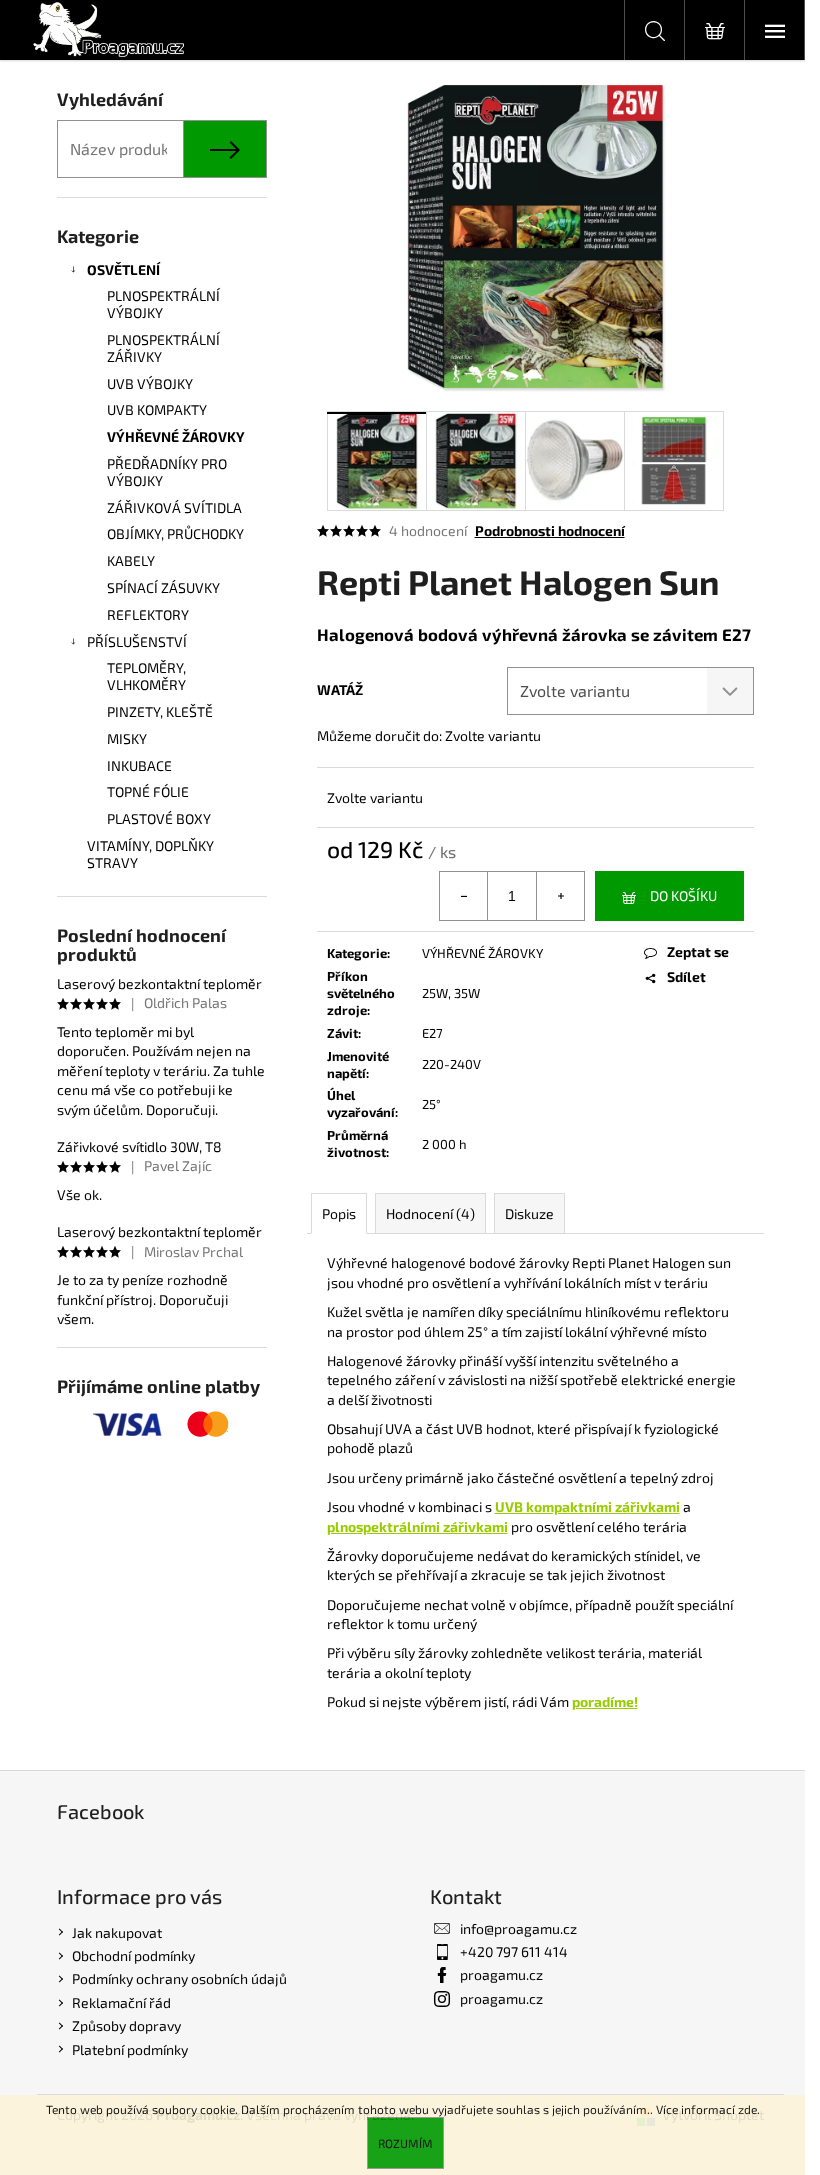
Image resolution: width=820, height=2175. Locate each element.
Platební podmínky (130, 2049)
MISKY (127, 738)
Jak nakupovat (117, 1932)
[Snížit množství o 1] (464, 896)
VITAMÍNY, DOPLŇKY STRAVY (150, 854)
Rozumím (405, 2143)
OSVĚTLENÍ (123, 269)
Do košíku (683, 895)
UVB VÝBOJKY (150, 383)
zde (747, 2109)
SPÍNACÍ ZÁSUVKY (163, 587)
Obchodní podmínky (133, 1955)
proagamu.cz (501, 1974)
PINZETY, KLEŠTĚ (160, 711)
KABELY (131, 560)
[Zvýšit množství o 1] (560, 896)
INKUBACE (139, 765)
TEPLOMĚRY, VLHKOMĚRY (146, 676)
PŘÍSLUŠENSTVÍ (137, 641)
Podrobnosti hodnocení (550, 530)
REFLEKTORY (148, 614)
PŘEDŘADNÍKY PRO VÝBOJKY (167, 472)
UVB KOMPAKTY (157, 409)
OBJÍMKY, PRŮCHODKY (175, 533)
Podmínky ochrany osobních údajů (179, 1978)
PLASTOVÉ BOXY (159, 818)
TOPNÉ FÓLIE (148, 791)
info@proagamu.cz (518, 1928)
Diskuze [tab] (529, 1213)
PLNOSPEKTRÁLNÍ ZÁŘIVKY (163, 348)
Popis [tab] (339, 1213)
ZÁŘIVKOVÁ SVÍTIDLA (174, 507)
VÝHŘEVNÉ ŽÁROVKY (176, 436)
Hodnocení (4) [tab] (430, 1213)
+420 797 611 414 (514, 1951)
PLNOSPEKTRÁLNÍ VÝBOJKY (163, 304)
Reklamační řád (121, 2002)
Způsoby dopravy (126, 2025)
